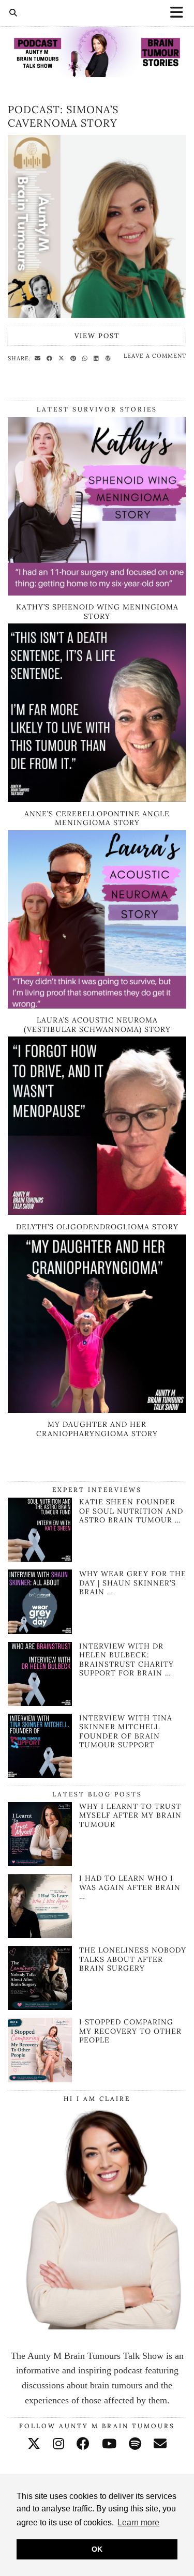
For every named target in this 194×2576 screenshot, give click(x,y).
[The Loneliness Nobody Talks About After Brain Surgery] (40, 1978)
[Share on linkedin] (98, 358)
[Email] (160, 2444)
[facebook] (83, 2444)
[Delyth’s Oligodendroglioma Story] (97, 1212)
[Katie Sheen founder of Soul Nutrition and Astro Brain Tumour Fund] (40, 1559)
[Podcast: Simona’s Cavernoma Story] (97, 227)
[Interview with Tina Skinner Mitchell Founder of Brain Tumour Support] (40, 1775)
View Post (97, 336)
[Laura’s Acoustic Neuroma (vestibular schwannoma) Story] (97, 1005)
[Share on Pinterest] (75, 358)
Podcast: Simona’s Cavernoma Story (63, 116)
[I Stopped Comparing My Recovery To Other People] (40, 2050)
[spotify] (135, 2444)
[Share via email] (39, 358)
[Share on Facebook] (51, 358)
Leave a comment (155, 356)
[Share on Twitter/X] (63, 358)
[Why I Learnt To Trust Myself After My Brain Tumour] (40, 1834)
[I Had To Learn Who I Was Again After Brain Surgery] (40, 1906)
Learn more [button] (138, 2522)
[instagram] (58, 2444)
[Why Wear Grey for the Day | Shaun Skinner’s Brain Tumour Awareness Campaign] (40, 1631)
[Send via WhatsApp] (86, 358)
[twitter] (34, 2444)
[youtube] (109, 2444)
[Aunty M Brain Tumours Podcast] (97, 39)
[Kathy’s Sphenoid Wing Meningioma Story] (97, 592)
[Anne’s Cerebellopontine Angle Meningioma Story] (97, 799)
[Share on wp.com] (109, 358)
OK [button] (97, 2549)
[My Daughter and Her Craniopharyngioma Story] (97, 1410)
